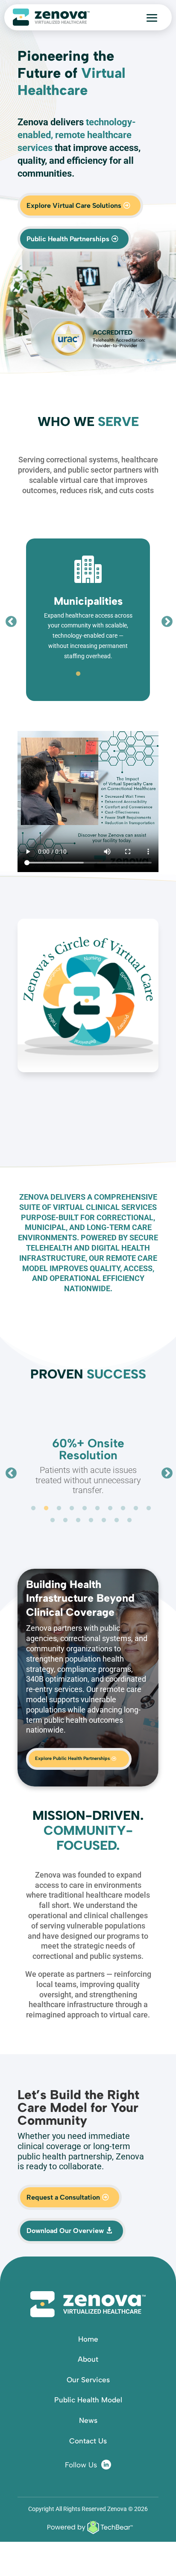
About (88, 2359)
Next (165, 620)
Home (88, 2339)
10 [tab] (149, 1508)
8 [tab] (123, 1508)
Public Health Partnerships (68, 239)
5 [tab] (117, 674)
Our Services (88, 2380)
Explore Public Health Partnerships (72, 1758)
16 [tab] (117, 1520)
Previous (9, 620)
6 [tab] (97, 1508)
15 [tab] (104, 1520)
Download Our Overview (65, 2231)
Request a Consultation (63, 2197)
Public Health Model (88, 2400)
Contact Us (88, 2441)
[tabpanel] (88, 620)
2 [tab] (78, 674)
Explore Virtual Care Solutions (74, 206)
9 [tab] (136, 1508)
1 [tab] (65, 674)
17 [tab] (129, 1520)
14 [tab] (91, 1520)
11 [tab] (53, 1520)
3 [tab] (91, 674)
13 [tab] (78, 1520)
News (88, 2420)
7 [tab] (110, 1508)
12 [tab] (65, 1520)
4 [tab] (104, 674)
